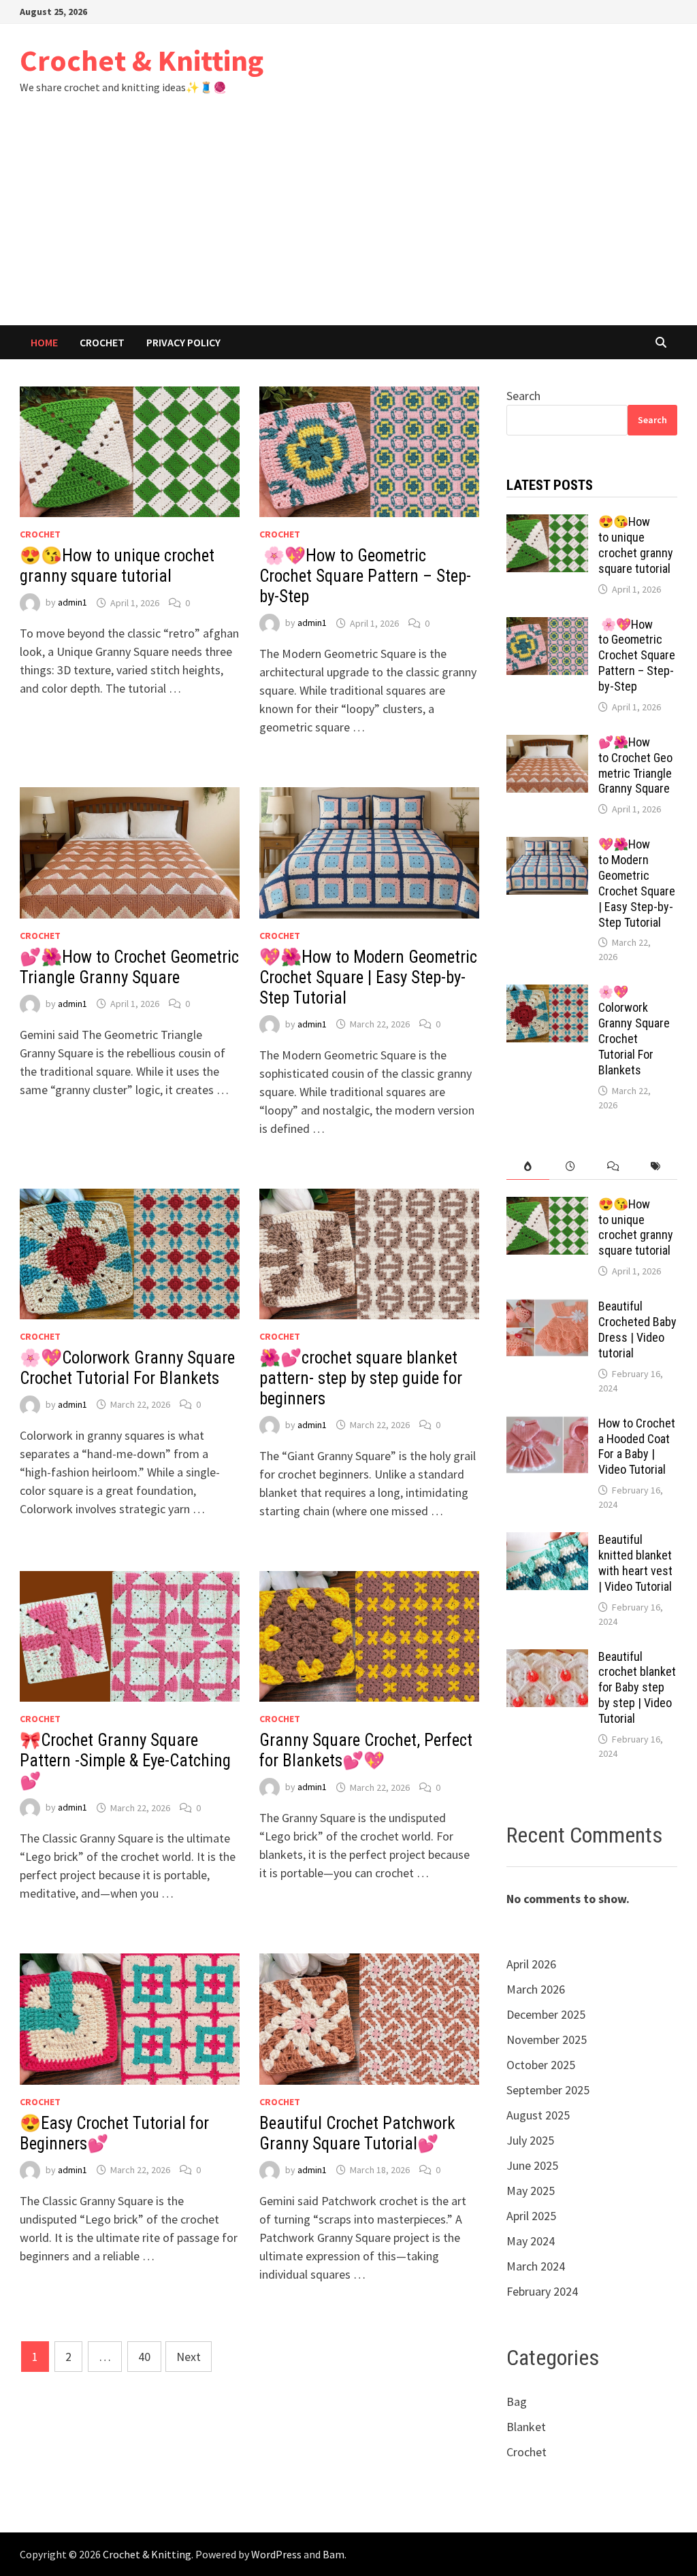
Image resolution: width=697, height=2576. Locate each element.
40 (144, 2357)
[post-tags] (656, 1167)
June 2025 (532, 2165)
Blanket (526, 2427)
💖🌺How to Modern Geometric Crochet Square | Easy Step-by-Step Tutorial (368, 977)
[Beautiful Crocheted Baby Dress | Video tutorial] (547, 1308)
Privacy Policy (183, 342)
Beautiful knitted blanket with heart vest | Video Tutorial (635, 1563)
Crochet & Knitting (142, 60)
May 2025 (531, 2191)
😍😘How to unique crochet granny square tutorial (117, 566)
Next (189, 2357)
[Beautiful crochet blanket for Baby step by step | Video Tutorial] (547, 1658)
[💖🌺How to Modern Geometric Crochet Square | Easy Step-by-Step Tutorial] (547, 846)
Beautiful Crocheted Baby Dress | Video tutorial (637, 1330)
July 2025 (530, 2140)
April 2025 (531, 2216)
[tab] (528, 1167)
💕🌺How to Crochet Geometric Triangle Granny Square (129, 967)
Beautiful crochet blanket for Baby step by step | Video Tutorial (637, 1687)
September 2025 (548, 2090)
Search (523, 396)
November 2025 (547, 2040)
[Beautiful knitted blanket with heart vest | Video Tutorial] (547, 1541)
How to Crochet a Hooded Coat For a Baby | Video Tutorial (637, 1447)
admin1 (72, 603)
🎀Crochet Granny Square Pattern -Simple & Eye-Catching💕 (125, 1761)
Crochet (102, 342)
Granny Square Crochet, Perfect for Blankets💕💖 (366, 1750)
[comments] (614, 1167)
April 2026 (531, 1964)
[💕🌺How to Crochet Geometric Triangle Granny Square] (547, 744)
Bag (517, 2401)
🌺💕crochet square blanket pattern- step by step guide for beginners (361, 1378)
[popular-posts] (528, 1167)
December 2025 (546, 2014)
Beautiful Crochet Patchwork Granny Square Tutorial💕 (357, 2133)
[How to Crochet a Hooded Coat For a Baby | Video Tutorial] (547, 1425)
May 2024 (531, 2241)
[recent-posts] (571, 1167)
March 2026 (536, 1989)
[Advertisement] (348, 223)
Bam (334, 2554)
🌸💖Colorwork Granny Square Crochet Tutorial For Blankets (127, 1368)
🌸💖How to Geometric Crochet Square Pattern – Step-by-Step (365, 576)
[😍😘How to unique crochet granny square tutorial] (547, 524)
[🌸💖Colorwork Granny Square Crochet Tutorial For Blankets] (547, 994)
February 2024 (542, 2291)
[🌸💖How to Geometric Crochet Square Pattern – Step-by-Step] (547, 626)
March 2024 (536, 2266)
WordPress (276, 2554)
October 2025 (541, 2065)
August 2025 (538, 2115)
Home (44, 342)
